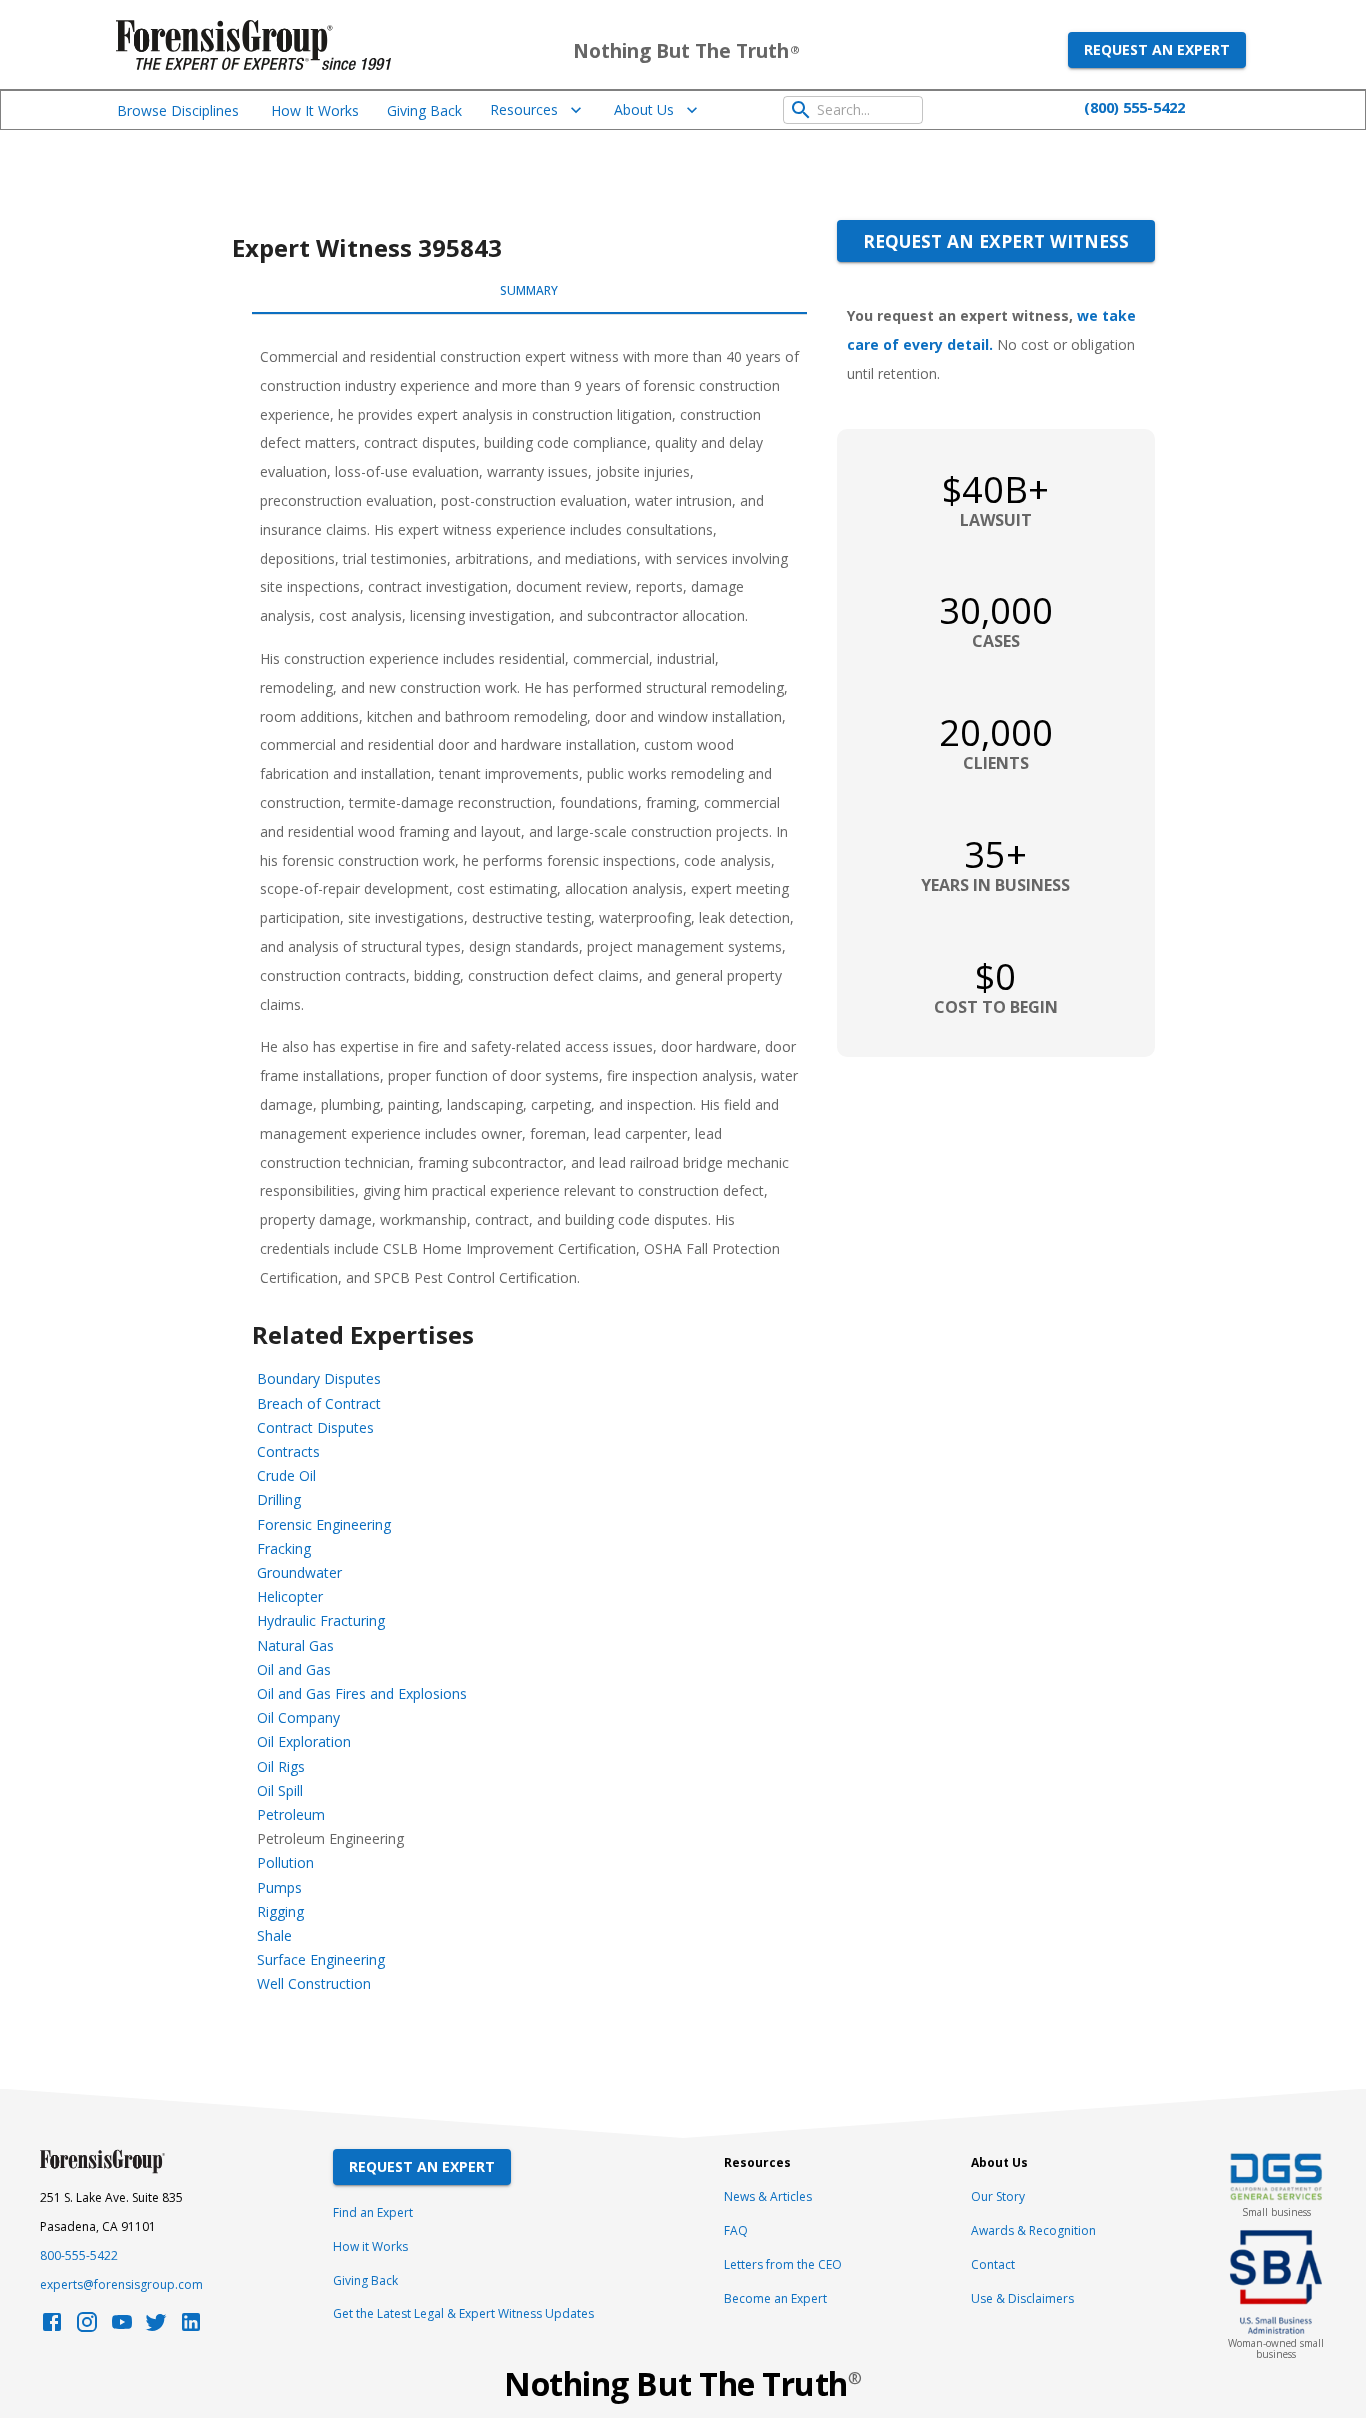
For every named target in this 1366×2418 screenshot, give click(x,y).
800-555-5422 (79, 2255)
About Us (644, 109)
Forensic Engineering (324, 1524)
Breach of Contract (319, 1403)
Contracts (288, 1451)
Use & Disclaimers (1022, 2298)
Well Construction (314, 1983)
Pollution (285, 1862)
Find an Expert (373, 2212)
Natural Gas (295, 1645)
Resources (524, 109)
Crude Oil (286, 1475)
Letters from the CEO (783, 2264)
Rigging (280, 1911)
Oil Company (298, 1717)
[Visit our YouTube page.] (122, 2327)
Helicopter (290, 1596)
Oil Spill (280, 1790)
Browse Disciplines (178, 110)
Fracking (284, 1548)
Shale (274, 1935)
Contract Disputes (315, 1427)
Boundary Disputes (319, 1378)
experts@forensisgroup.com (121, 2284)
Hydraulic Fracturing (321, 1620)
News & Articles (768, 2196)
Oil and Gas (294, 1669)
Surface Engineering (321, 1959)
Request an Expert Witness (996, 241)
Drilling (279, 1499)
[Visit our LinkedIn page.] (191, 2327)
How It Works (315, 110)
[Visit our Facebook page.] (52, 2327)
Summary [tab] (529, 290)
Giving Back (424, 110)
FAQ (736, 2230)
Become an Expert (775, 2298)
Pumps (279, 1887)
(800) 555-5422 (1134, 107)
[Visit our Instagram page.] (87, 2327)
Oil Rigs (281, 1766)
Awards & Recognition (1033, 2230)
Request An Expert (422, 2166)
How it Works (370, 2246)
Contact (993, 2264)
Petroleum (291, 1814)
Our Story (998, 2196)
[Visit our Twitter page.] (156, 2327)
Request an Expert (1157, 49)
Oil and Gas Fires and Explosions (362, 1693)
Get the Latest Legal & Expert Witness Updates (463, 2313)
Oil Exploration (304, 1741)
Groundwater (299, 1572)
